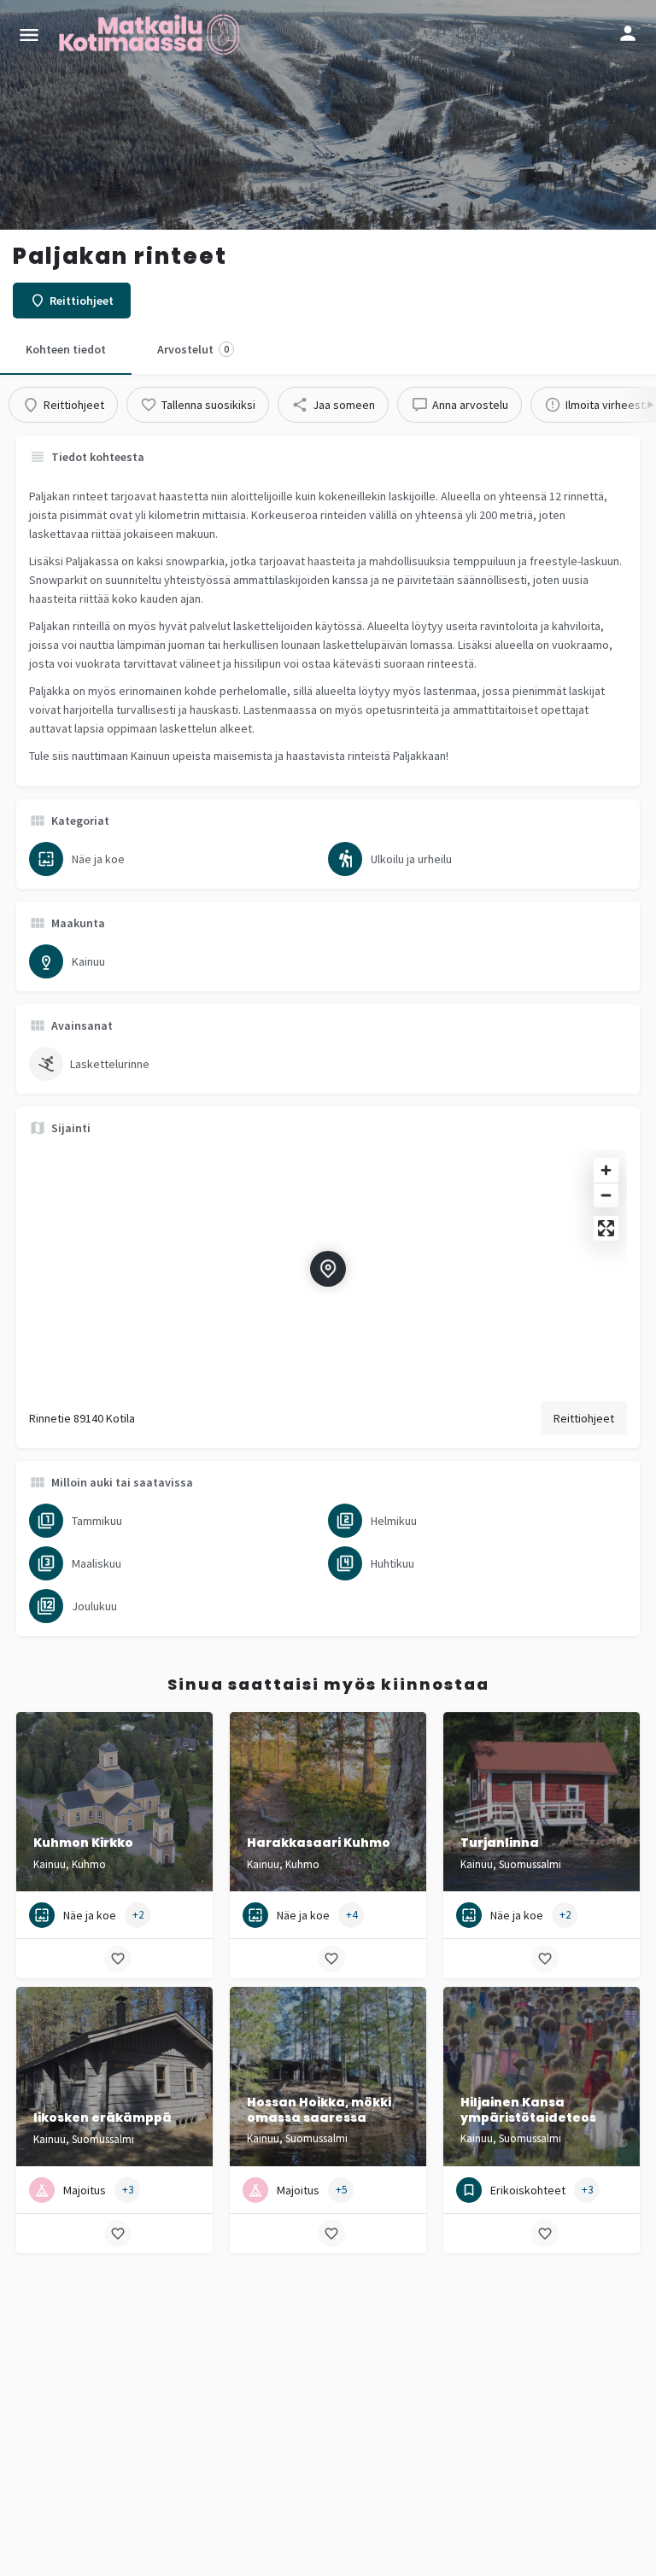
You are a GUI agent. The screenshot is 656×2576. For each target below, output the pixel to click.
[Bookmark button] (118, 1959)
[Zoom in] (606, 1170)
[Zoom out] (606, 1195)
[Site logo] (151, 34)
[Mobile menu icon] (29, 35)
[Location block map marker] (328, 1269)
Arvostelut (193, 349)
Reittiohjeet (584, 1418)
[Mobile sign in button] (628, 33)
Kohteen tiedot (66, 349)
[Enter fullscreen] (606, 1228)
